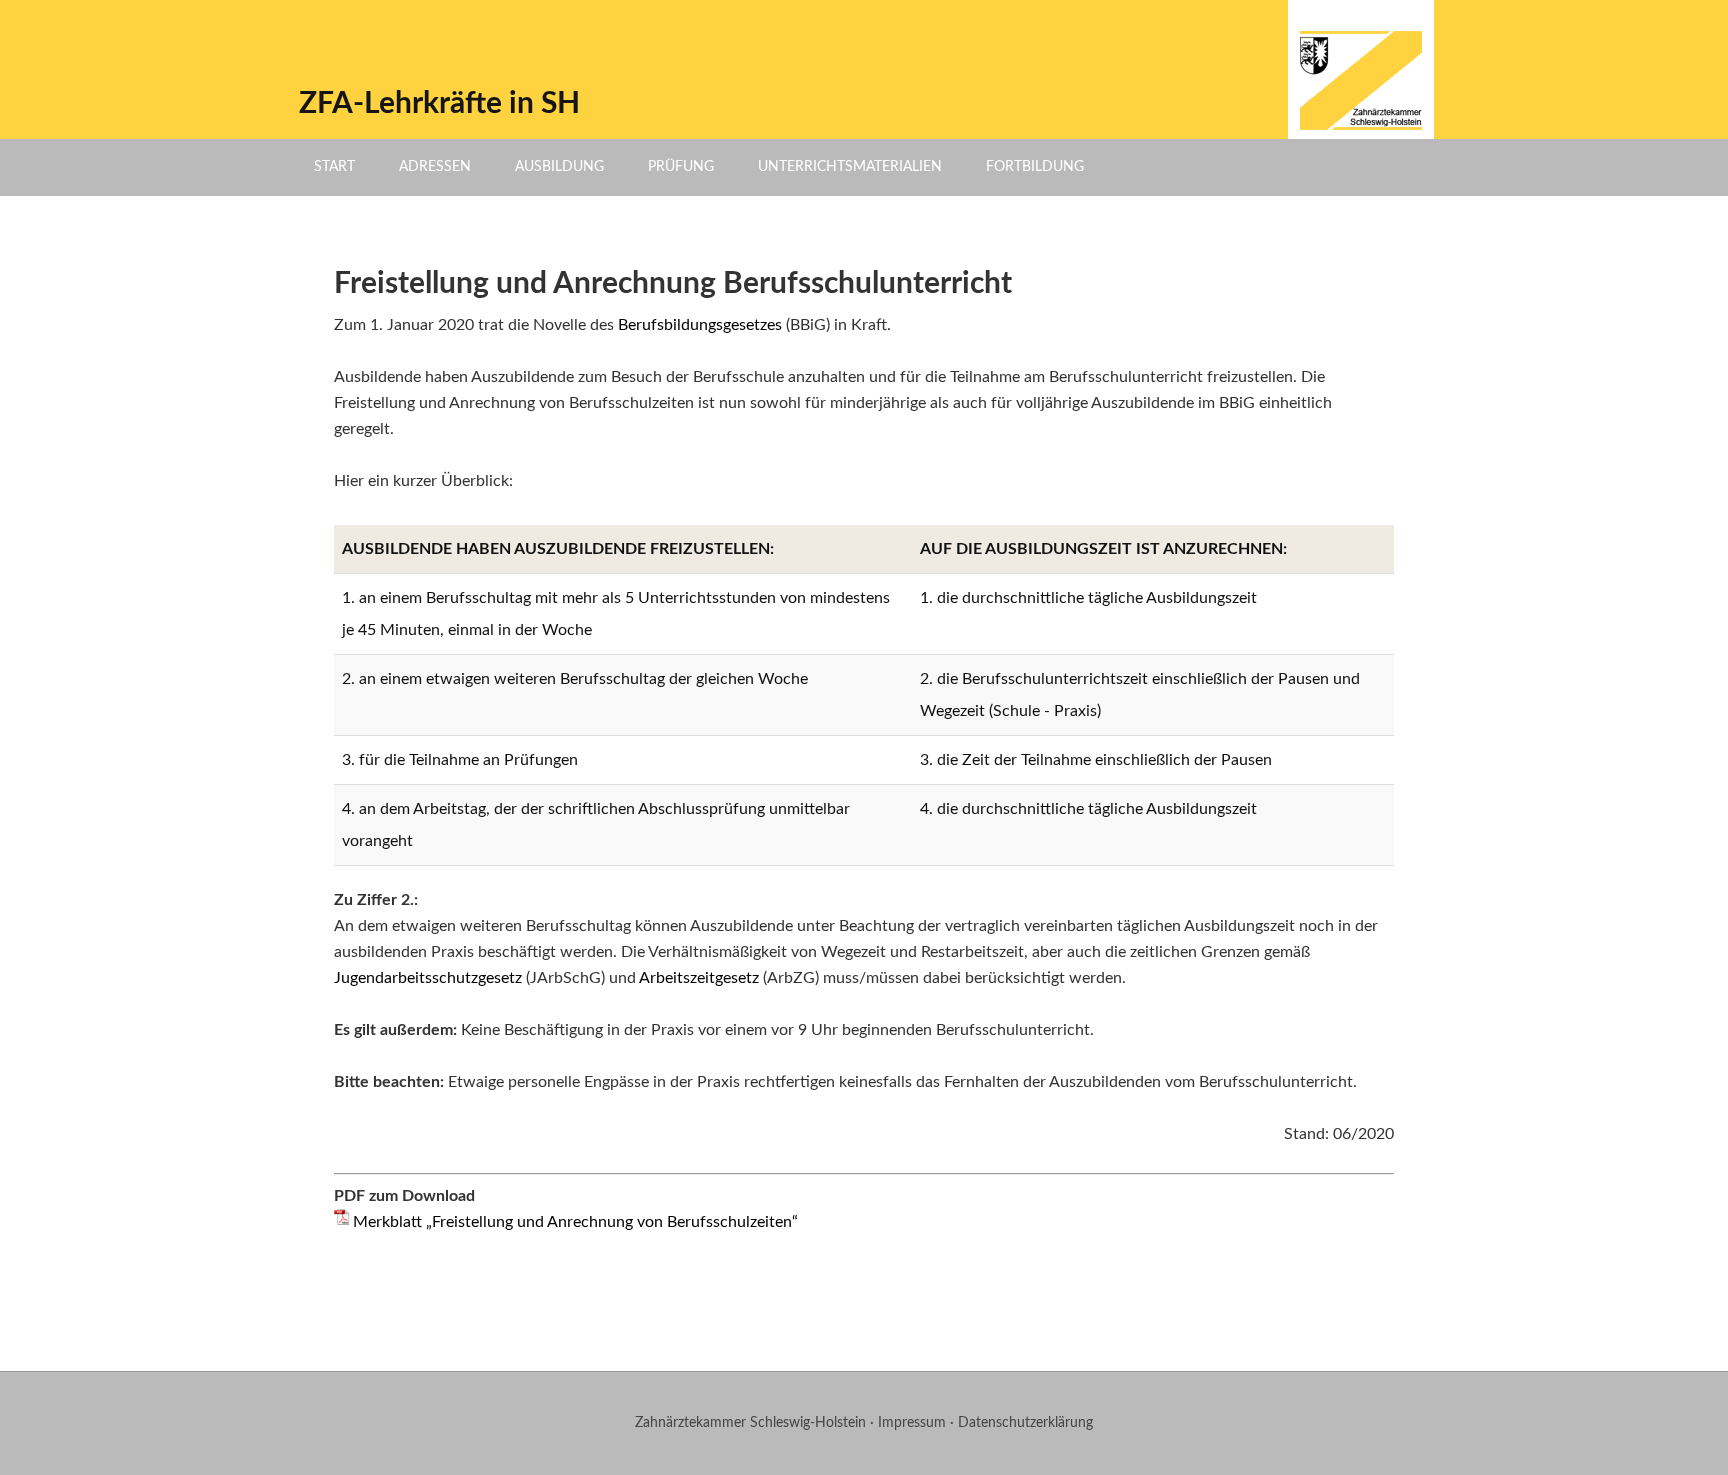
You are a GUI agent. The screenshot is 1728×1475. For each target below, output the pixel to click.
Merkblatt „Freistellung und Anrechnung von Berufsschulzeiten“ (575, 1222)
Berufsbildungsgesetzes (700, 325)
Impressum (912, 1423)
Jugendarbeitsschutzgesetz (428, 978)
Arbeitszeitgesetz (699, 978)
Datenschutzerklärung (1025, 1423)
